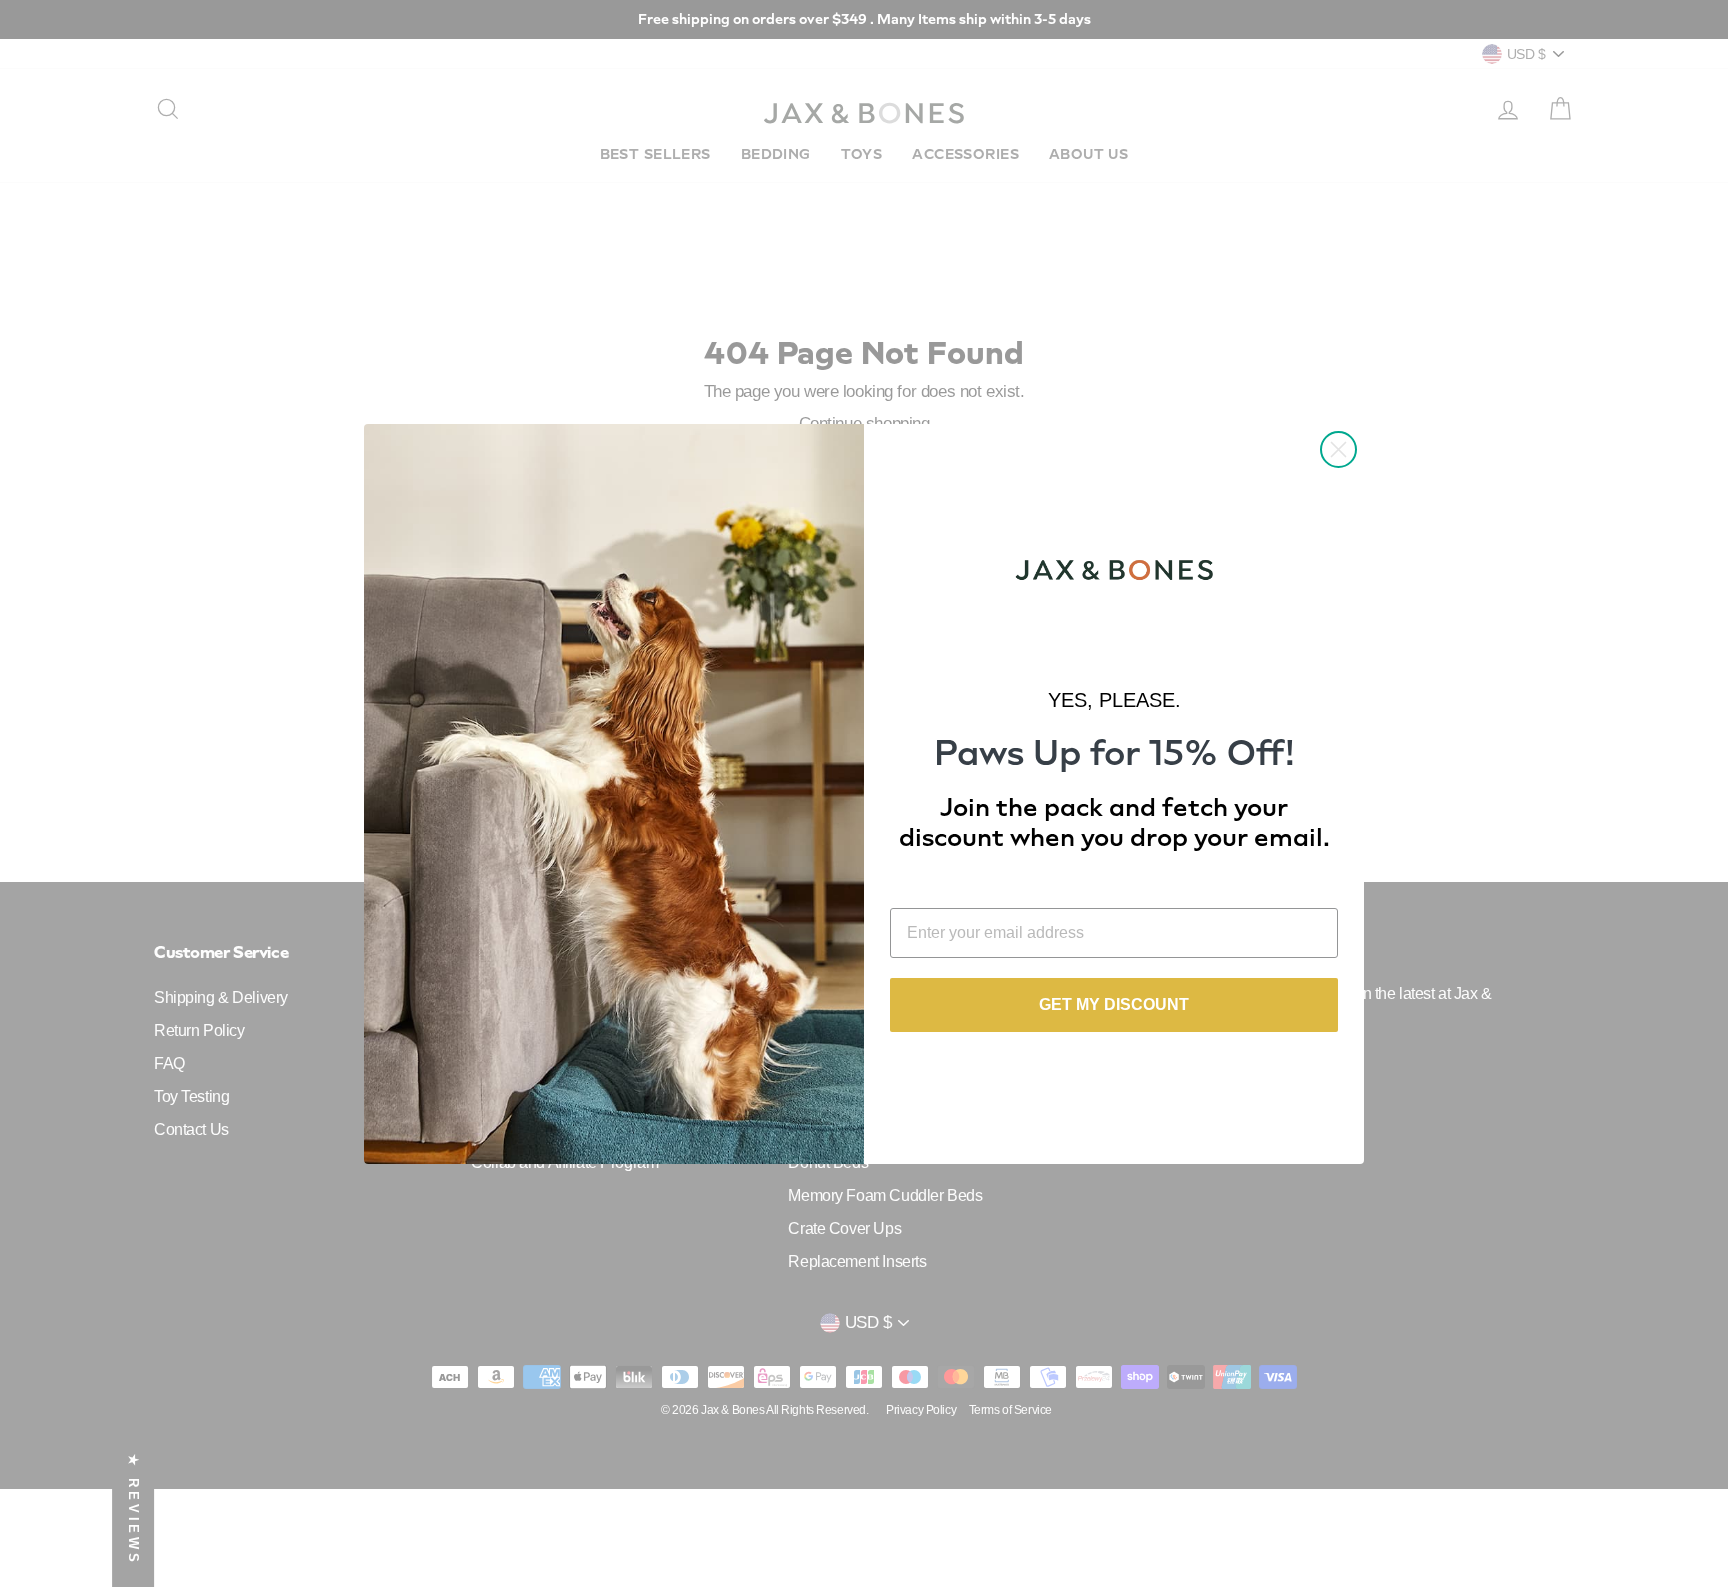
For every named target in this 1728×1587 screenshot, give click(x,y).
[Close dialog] (1338, 449)
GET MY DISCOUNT (1114, 1004)
